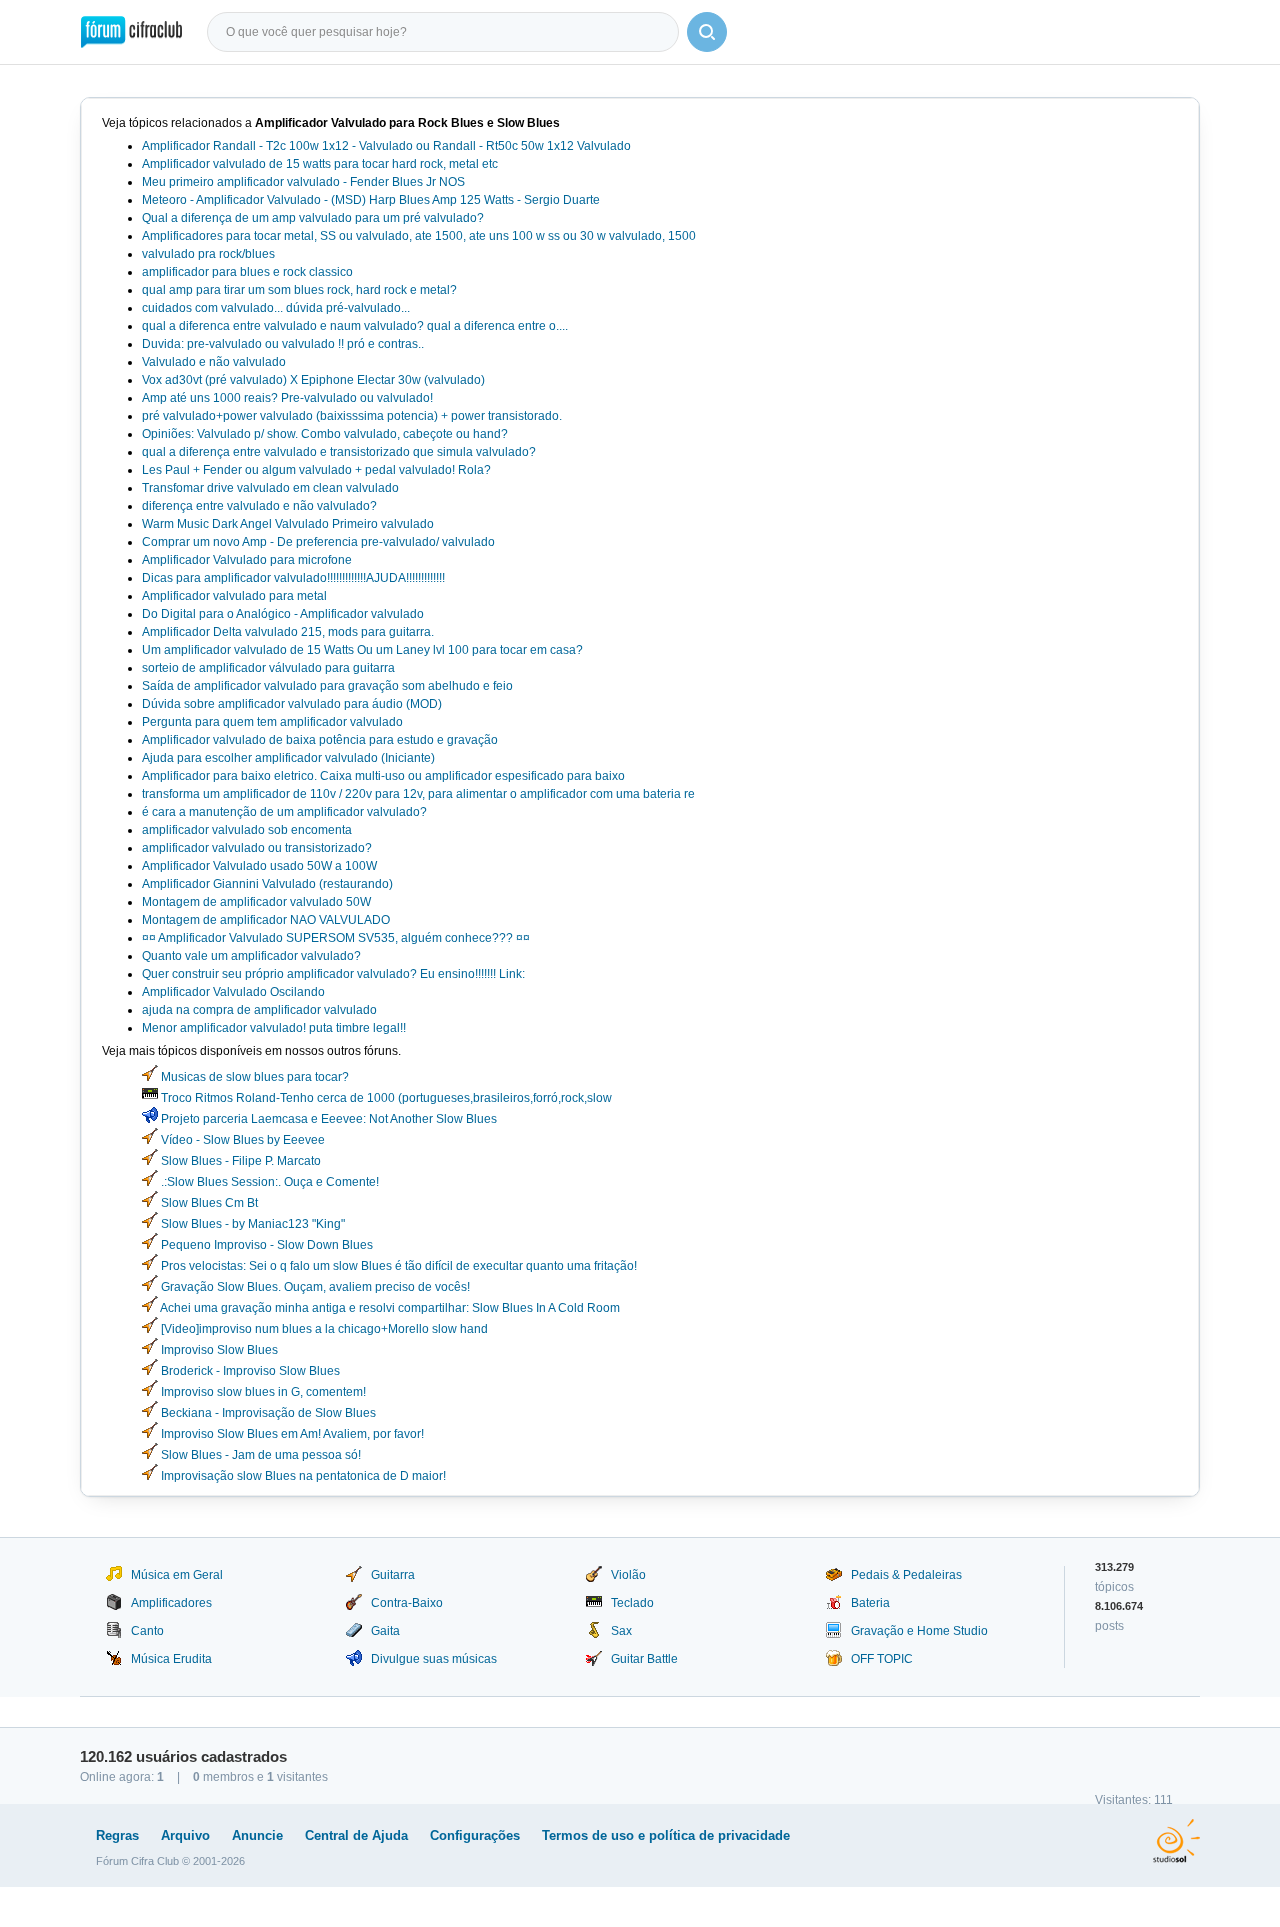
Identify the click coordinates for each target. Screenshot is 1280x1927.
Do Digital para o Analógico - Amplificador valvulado (283, 614)
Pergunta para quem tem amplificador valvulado (272, 722)
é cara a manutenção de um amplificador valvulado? (284, 812)
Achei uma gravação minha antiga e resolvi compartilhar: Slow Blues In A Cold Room (389, 1308)
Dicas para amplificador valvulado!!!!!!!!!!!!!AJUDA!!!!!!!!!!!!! (293, 578)
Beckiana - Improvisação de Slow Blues (267, 1413)
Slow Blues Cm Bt (208, 1203)
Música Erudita (171, 1659)
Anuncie (257, 1835)
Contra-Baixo (407, 1603)
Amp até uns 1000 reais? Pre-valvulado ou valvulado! (287, 398)
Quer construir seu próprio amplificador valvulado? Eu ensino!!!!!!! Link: (333, 974)
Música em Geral (177, 1575)
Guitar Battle (644, 1659)
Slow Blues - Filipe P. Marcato (239, 1161)
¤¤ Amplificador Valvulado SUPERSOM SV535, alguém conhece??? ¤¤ (336, 938)
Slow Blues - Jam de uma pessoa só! (259, 1455)
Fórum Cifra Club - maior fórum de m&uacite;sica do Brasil (131, 32)
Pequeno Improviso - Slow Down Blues (265, 1245)
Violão (628, 1575)
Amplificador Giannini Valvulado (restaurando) (267, 884)
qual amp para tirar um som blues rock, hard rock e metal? (299, 290)
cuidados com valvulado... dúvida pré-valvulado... (276, 308)
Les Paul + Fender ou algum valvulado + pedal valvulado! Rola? (316, 470)
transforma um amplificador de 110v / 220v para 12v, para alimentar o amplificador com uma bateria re (418, 794)
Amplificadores (171, 1603)
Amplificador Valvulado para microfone (247, 560)
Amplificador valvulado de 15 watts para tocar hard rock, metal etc (320, 164)
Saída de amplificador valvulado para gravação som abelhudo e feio (327, 686)
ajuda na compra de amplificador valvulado (259, 1010)
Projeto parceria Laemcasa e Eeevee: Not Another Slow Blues (327, 1119)
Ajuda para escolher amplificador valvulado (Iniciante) (288, 758)
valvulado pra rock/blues (208, 254)
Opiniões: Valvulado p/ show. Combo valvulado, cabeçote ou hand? (325, 434)
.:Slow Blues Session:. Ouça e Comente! (268, 1182)
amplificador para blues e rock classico (247, 272)
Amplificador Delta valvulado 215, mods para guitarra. (288, 632)
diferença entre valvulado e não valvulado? (259, 506)
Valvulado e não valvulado (214, 362)
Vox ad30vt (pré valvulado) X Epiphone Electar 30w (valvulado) (313, 380)
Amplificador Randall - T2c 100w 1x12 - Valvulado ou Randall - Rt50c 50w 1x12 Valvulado (386, 146)
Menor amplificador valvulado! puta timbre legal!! (274, 1028)
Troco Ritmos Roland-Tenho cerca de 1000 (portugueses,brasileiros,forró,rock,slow (385, 1098)
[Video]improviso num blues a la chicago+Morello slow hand (323, 1329)
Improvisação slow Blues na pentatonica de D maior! (302, 1476)
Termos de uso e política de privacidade (666, 1835)
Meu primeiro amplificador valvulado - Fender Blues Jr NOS (303, 182)
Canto (147, 1631)
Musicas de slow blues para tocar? (253, 1077)
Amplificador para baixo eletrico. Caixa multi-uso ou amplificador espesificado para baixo (383, 776)
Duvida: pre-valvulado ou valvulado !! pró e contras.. (283, 344)
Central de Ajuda (356, 1835)
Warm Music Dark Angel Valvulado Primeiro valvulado (288, 524)
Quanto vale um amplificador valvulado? (251, 956)
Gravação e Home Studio (919, 1631)
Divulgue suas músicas (434, 1659)
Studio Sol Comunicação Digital (1176, 1841)
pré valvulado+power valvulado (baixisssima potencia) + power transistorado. (352, 416)
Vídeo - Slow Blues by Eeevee (241, 1140)
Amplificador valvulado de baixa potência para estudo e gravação (320, 740)
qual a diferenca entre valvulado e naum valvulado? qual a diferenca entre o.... (355, 326)
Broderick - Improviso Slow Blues (249, 1371)
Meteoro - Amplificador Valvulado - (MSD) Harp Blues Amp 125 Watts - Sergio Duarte (371, 200)
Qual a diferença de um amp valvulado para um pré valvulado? (313, 218)
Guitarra (393, 1575)
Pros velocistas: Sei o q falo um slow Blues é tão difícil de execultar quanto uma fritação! (397, 1266)
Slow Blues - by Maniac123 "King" (251, 1224)
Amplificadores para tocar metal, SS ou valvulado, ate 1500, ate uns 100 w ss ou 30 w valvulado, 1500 (419, 236)
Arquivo (185, 1835)
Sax (621, 1631)
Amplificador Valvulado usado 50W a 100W (259, 866)
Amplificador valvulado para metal (234, 596)
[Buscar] (707, 32)
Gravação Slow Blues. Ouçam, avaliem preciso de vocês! (314, 1287)
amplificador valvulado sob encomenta (247, 830)
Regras (117, 1835)
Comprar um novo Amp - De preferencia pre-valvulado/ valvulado (318, 542)
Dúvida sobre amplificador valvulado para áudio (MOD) (292, 704)
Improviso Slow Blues (218, 1350)
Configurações (475, 1835)
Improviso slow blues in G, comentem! (262, 1392)
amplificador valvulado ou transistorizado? (257, 848)
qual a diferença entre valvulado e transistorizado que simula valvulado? (339, 452)
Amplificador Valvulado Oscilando (233, 992)
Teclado (632, 1603)
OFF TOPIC (882, 1659)
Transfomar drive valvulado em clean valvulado (270, 488)
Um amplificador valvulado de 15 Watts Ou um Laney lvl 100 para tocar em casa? (362, 650)
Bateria (870, 1603)
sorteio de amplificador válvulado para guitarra (268, 668)
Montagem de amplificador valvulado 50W (256, 902)
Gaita (385, 1631)
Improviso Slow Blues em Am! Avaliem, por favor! (291, 1434)
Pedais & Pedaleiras (906, 1575)
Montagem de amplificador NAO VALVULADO (266, 920)
